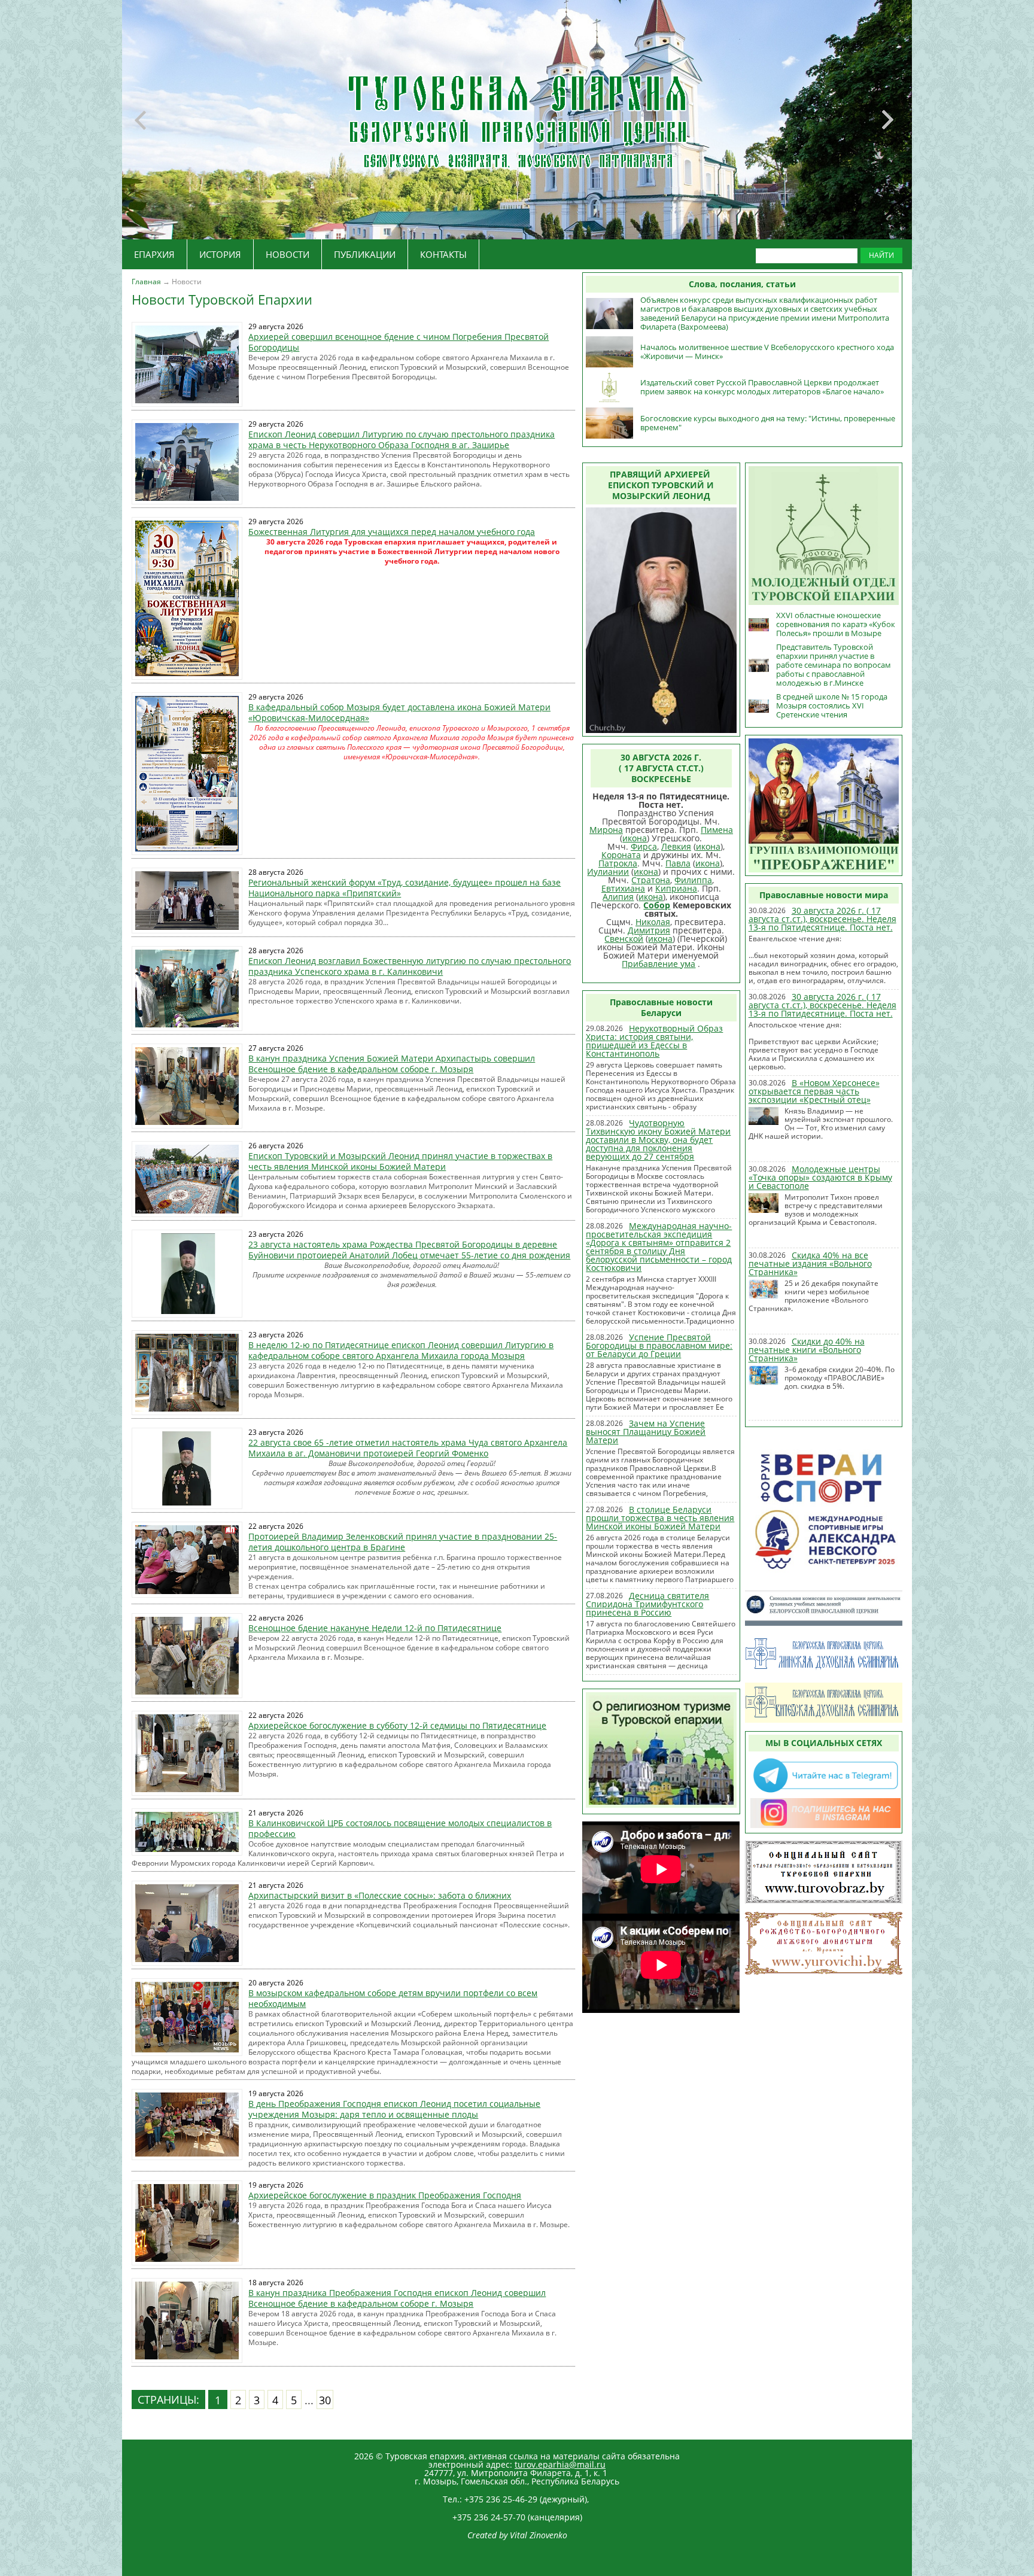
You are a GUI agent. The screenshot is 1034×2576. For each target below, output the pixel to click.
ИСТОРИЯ (220, 254)
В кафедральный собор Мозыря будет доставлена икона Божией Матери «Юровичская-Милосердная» (399, 712)
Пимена (717, 830)
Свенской (624, 939)
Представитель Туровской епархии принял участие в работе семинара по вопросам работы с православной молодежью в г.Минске (834, 665)
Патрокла (618, 863)
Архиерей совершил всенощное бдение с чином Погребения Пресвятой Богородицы (399, 342)
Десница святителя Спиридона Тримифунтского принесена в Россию (647, 1604)
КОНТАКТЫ (443, 254)
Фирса (644, 846)
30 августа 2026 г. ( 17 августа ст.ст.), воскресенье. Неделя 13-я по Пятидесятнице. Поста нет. (822, 919)
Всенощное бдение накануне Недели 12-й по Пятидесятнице (375, 1628)
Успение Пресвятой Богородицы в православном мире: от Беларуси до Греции (659, 1345)
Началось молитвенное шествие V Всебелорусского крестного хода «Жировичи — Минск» (767, 352)
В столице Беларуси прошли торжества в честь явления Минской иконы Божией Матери (660, 1518)
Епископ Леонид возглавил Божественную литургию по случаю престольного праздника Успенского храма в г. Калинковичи (410, 966)
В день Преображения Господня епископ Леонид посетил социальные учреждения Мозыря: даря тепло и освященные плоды (394, 2109)
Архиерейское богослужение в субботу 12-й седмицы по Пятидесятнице (397, 1725)
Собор (657, 905)
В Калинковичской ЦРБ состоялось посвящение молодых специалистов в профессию (400, 1828)
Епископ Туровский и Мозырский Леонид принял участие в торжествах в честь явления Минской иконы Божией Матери (400, 1161)
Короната (621, 855)
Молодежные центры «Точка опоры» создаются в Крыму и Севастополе (820, 1177)
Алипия (618, 897)
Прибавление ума (659, 964)
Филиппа (693, 880)
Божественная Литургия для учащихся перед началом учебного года (392, 532)
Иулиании (608, 872)
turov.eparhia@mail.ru (560, 2464)
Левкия (676, 846)
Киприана (676, 888)
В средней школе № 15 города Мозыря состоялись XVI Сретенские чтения (832, 705)
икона (635, 838)
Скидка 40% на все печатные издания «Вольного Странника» (810, 1263)
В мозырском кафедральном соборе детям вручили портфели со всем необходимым (393, 1998)
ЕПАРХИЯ (154, 254)
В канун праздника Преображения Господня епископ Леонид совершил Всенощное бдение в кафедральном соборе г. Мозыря (397, 2298)
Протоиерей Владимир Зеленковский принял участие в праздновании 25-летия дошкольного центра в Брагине (403, 1542)
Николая (653, 922)
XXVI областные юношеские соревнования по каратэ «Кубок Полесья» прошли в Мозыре (836, 624)
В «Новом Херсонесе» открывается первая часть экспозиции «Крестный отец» (814, 1091)
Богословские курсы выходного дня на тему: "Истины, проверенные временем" (768, 423)
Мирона (606, 830)
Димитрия (649, 930)
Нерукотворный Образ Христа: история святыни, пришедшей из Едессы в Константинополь (654, 1041)
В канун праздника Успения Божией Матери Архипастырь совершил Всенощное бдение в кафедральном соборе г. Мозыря (392, 1064)
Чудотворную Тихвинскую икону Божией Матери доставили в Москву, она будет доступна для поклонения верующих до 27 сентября (658, 1140)
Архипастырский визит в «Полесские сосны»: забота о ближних (380, 1895)
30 (325, 2400)
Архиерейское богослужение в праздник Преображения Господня (385, 2195)
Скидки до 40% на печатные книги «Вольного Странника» (807, 1350)
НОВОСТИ (288, 254)
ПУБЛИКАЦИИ (365, 254)
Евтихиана (623, 888)
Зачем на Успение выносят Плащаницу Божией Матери (646, 1432)
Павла (678, 863)
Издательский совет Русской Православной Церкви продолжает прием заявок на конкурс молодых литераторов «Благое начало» (762, 387)
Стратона (651, 880)
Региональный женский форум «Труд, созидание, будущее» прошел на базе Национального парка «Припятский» (405, 888)
